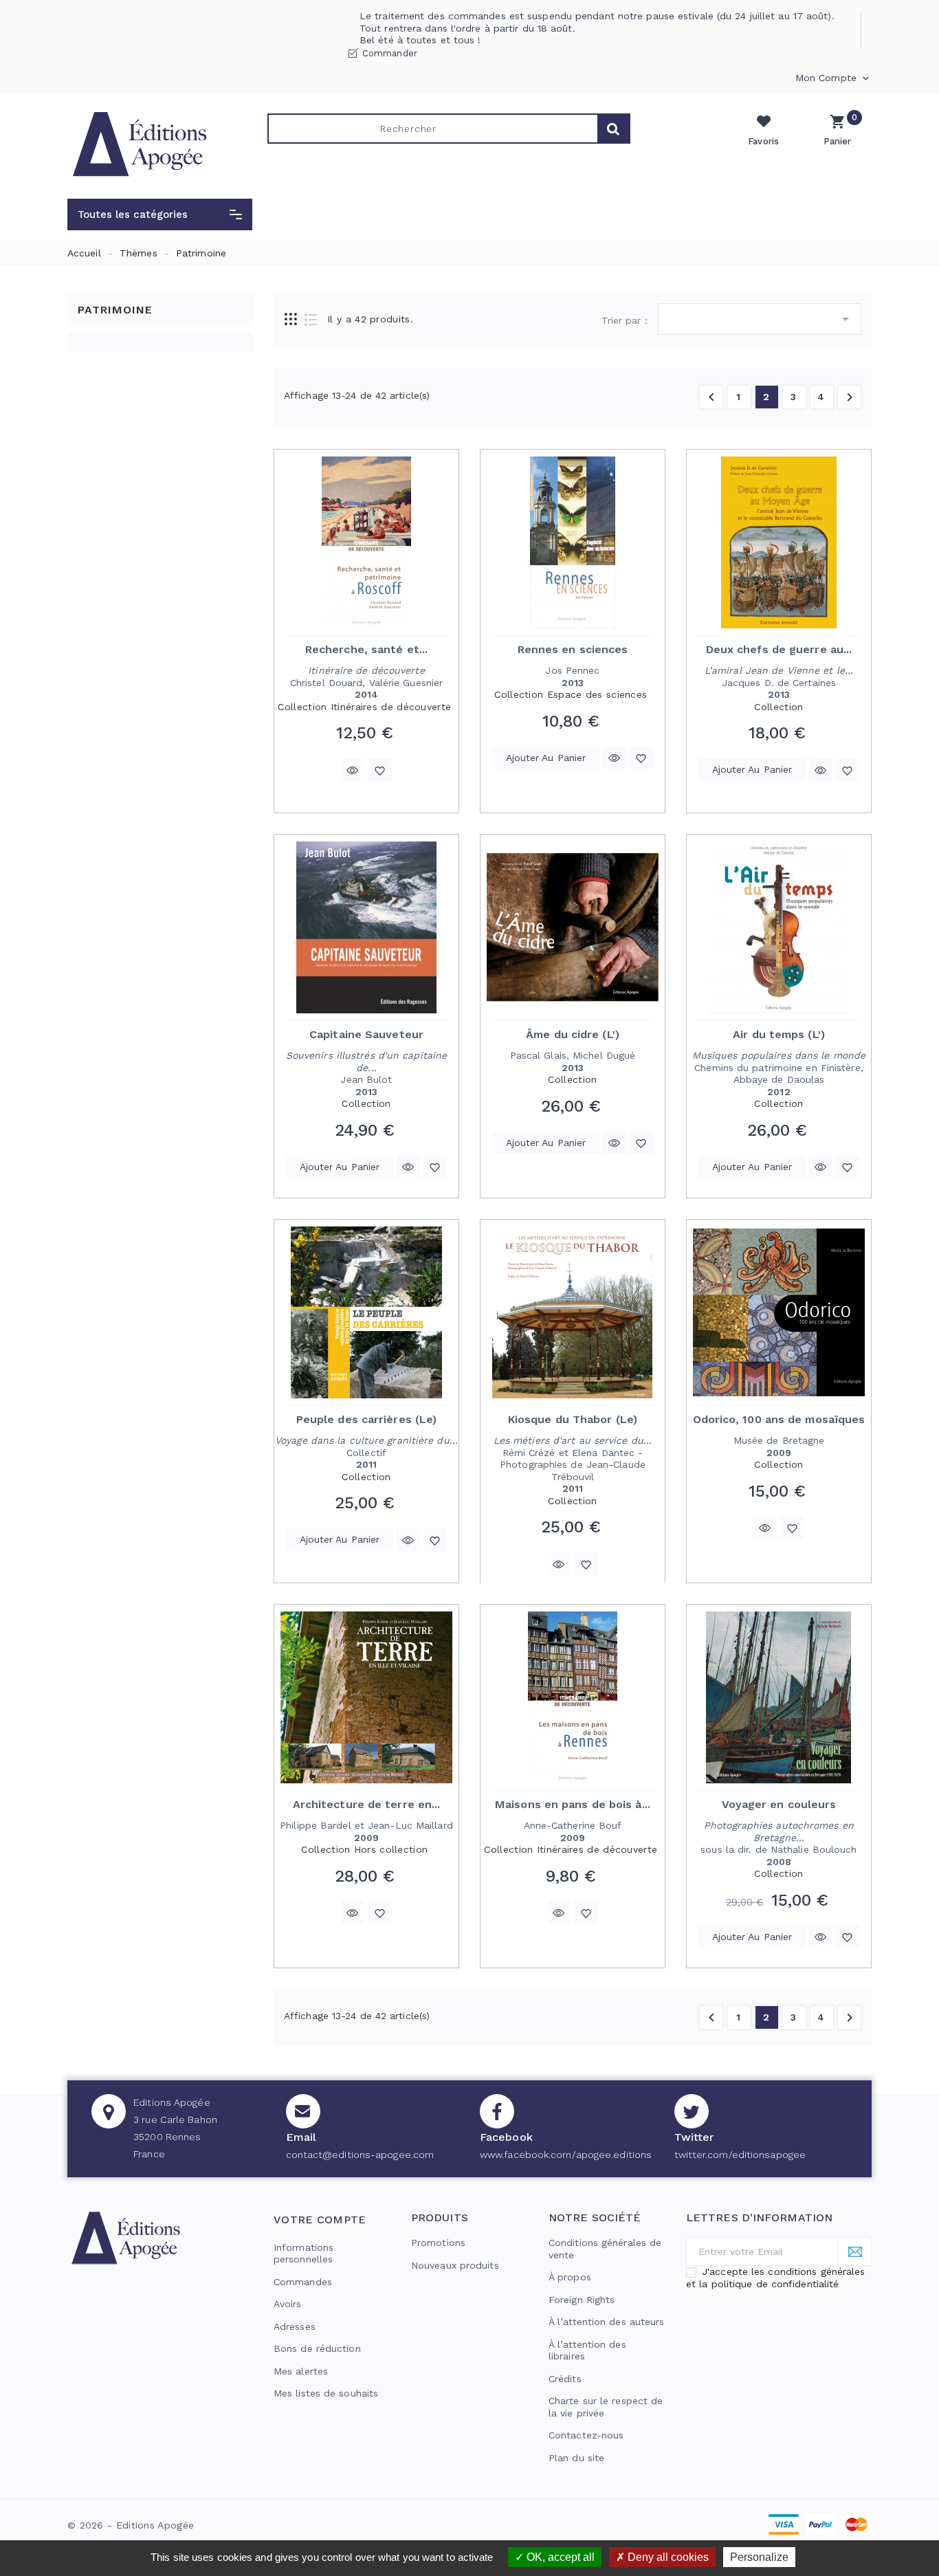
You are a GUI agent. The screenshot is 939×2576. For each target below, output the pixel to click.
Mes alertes (301, 2371)
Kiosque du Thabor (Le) (573, 1419)
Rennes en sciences (573, 649)
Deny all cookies (667, 2557)
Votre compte (320, 2220)
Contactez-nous (586, 2435)
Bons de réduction (317, 2348)
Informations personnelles (303, 2254)
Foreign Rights (582, 2300)
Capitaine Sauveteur (366, 1034)
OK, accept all (559, 2557)
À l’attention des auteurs (607, 2322)
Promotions (438, 2243)
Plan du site (576, 2458)
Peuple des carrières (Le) (367, 1419)
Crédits (565, 2379)
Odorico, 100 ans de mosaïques (779, 1419)
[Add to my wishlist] (380, 770)
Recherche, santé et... (366, 649)
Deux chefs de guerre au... (779, 649)
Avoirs (288, 2304)
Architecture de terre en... (367, 1804)
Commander (390, 53)
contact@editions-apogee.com (360, 2155)
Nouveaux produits (455, 2265)
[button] (160, 214)
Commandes (303, 2282)
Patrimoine (115, 310)
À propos (570, 2277)
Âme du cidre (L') (573, 1034)
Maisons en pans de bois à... (573, 1804)
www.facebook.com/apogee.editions (566, 2155)
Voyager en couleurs (779, 1804)
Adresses (295, 2326)
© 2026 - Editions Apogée (131, 2525)
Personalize (759, 2557)
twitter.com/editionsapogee (740, 2155)
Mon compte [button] (833, 78)
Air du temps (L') (779, 1034)
